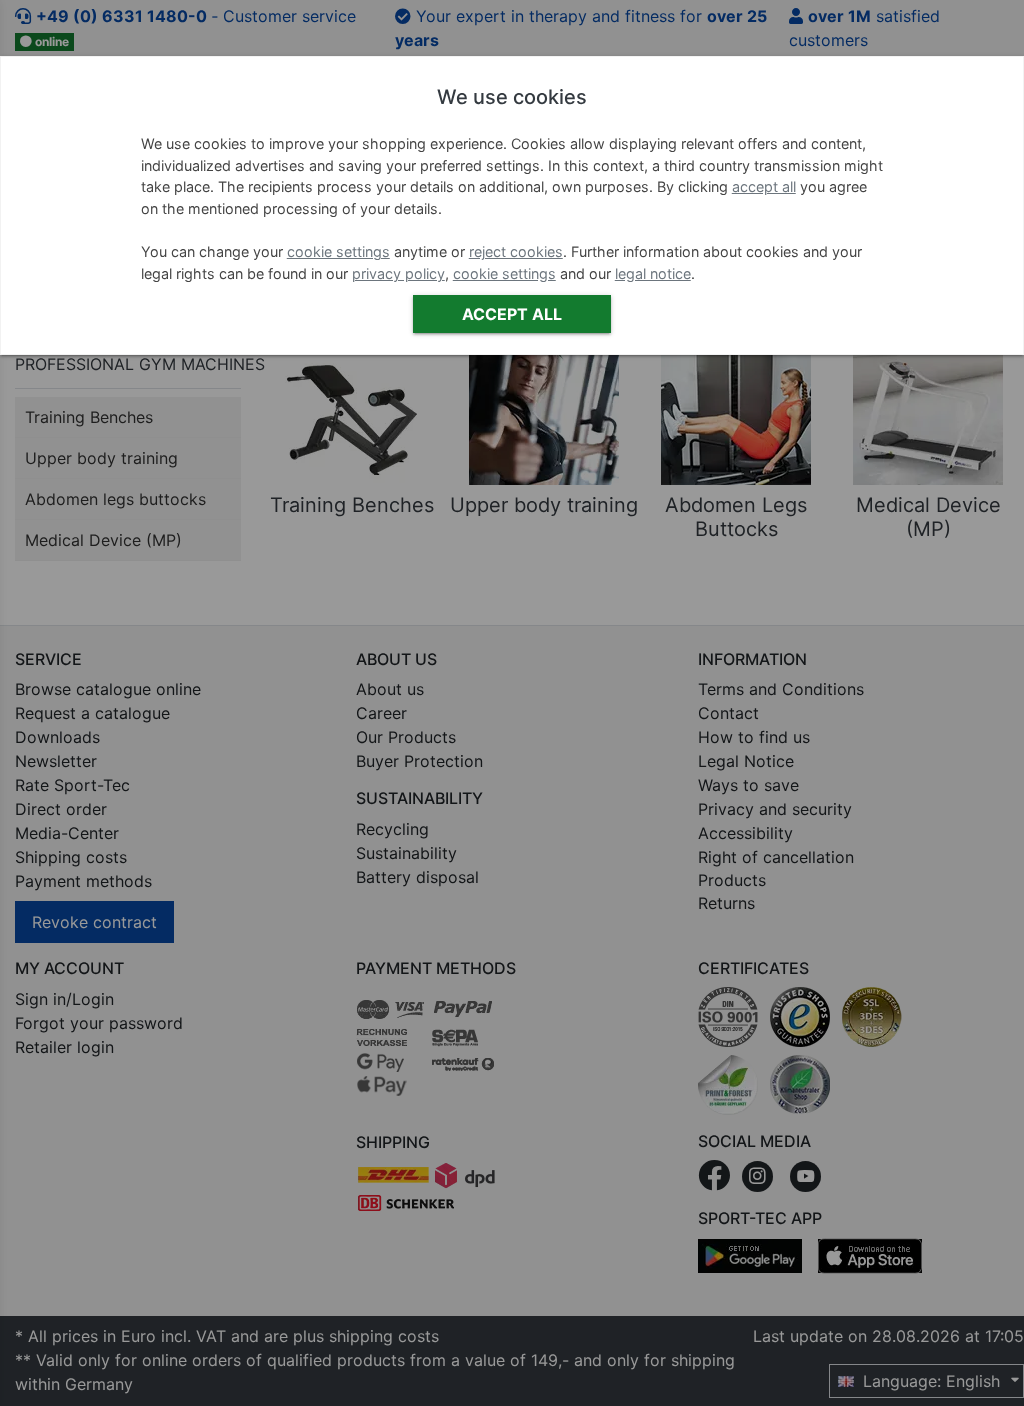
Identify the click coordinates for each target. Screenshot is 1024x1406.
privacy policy (398, 273)
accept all (764, 186)
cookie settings (338, 251)
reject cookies (516, 251)
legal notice (653, 273)
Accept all (512, 314)
